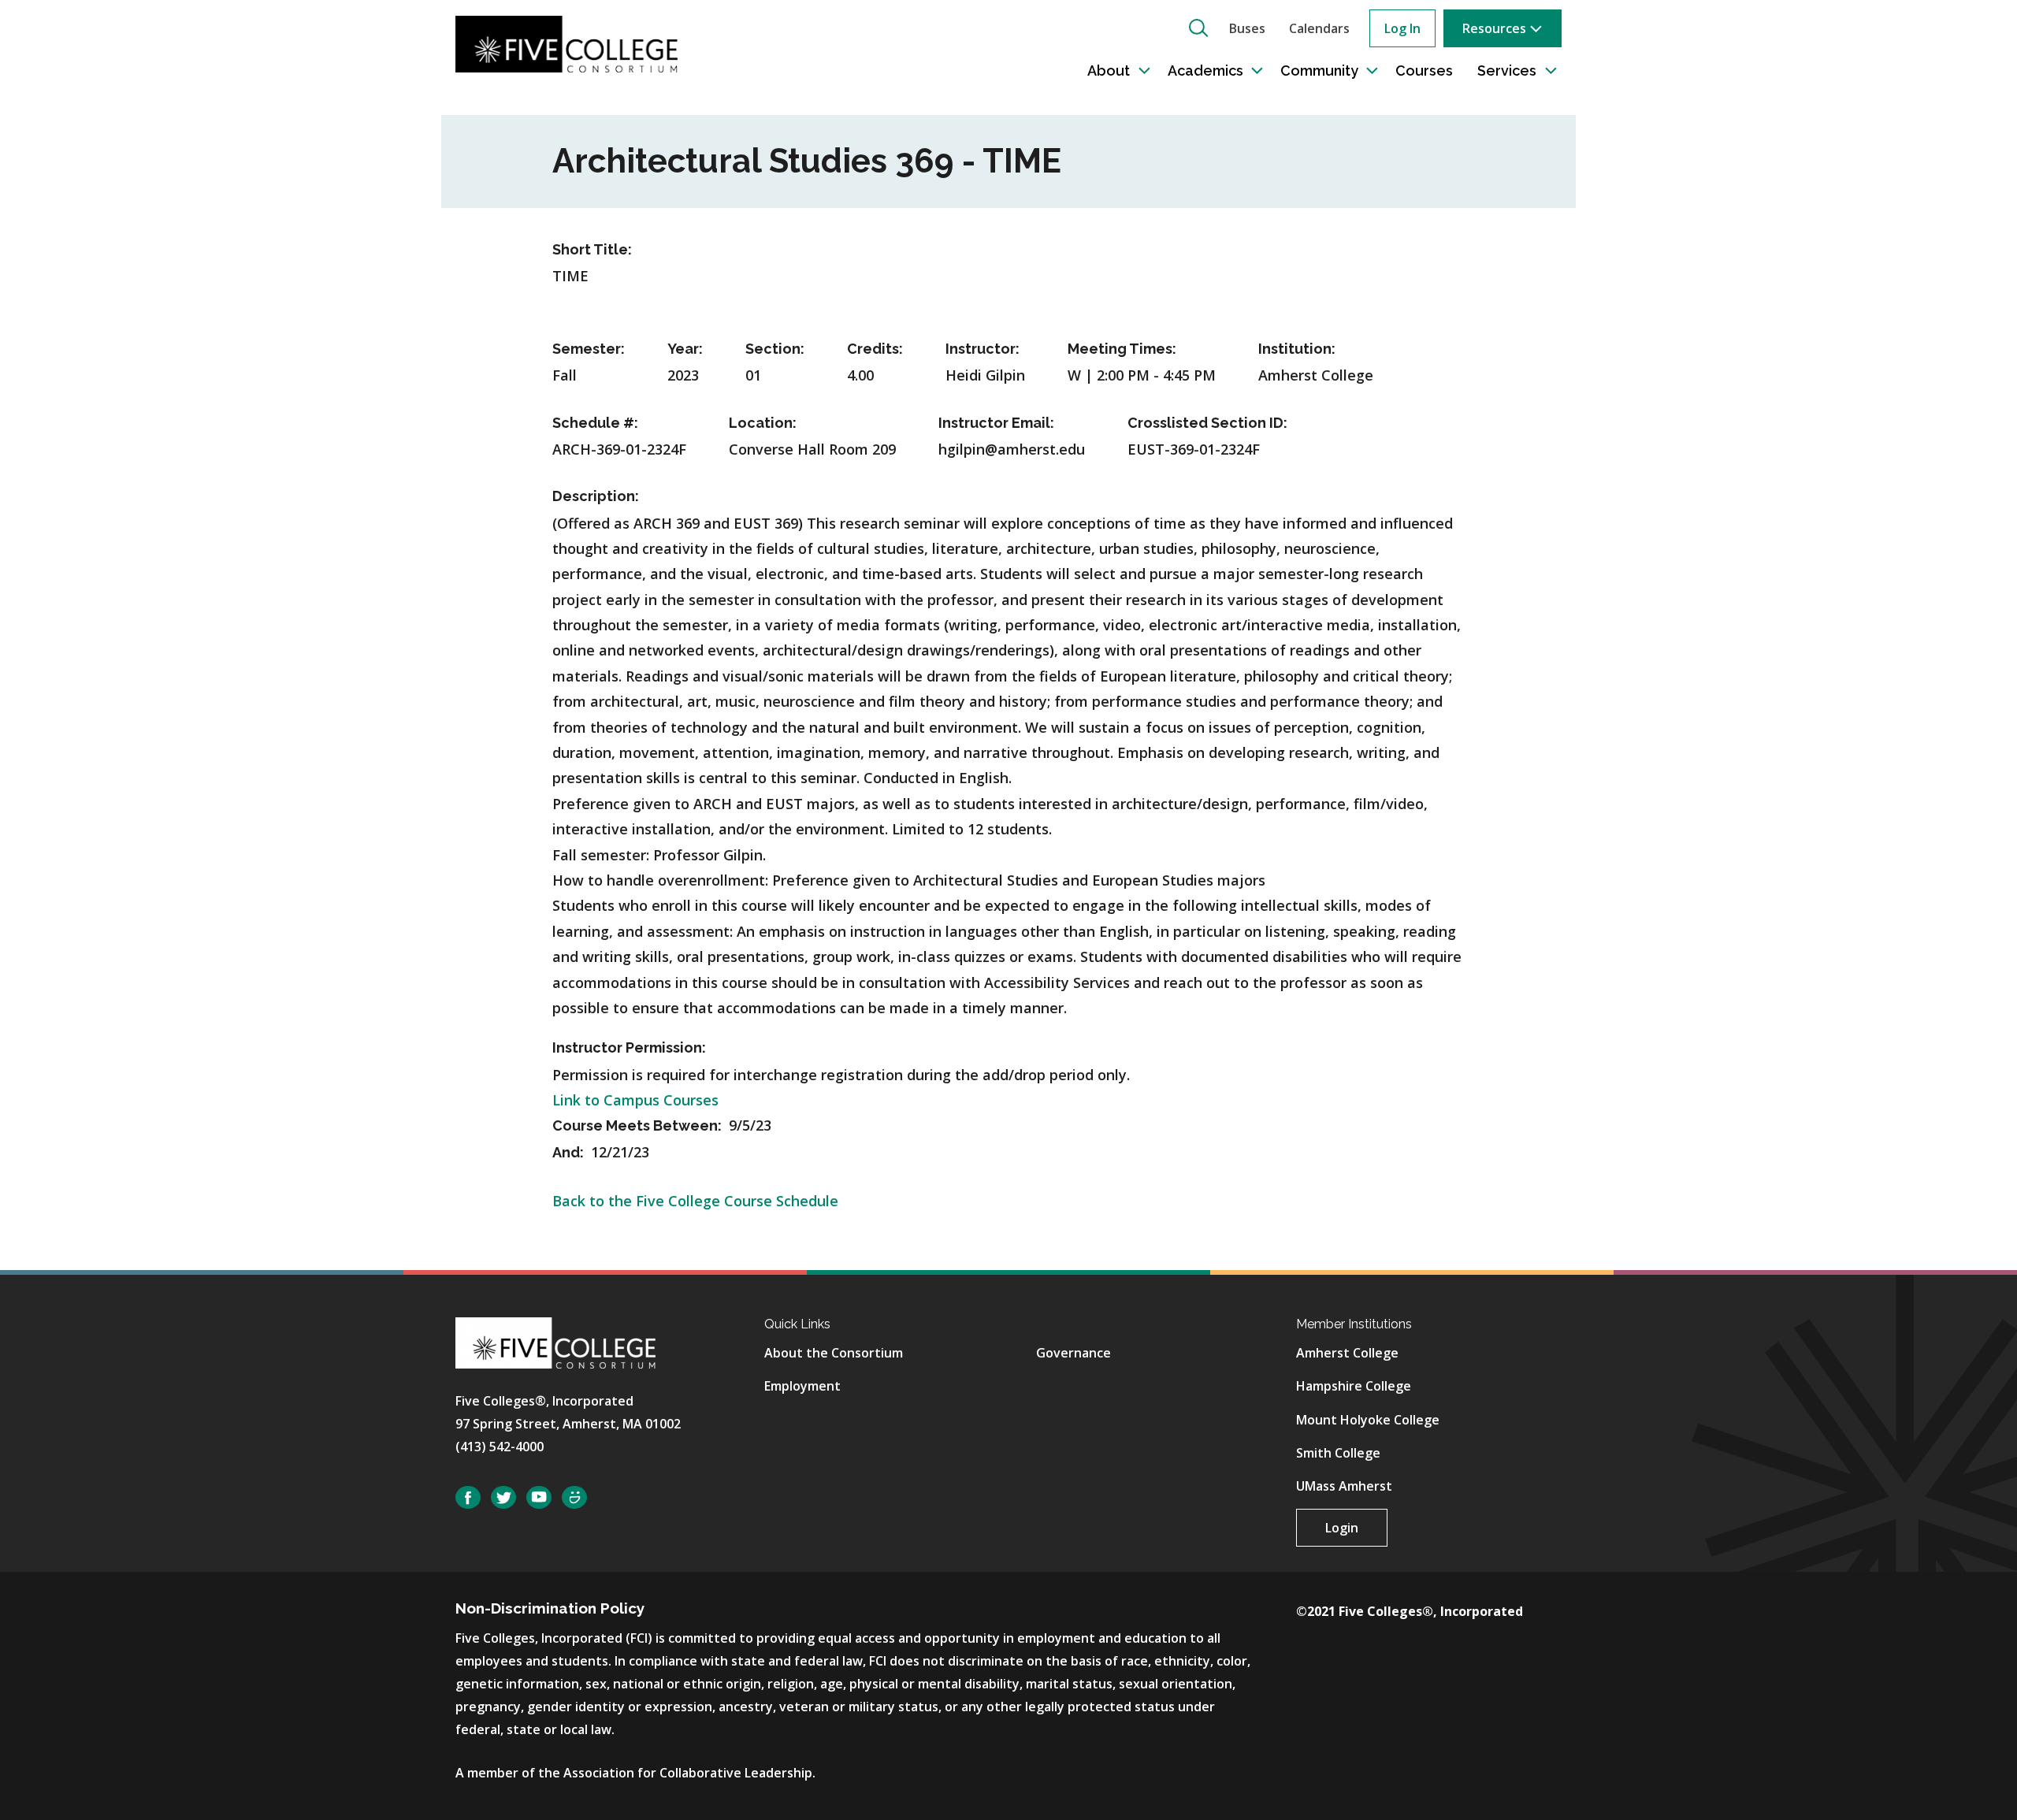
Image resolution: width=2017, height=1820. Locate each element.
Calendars (1319, 28)
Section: (775, 349)
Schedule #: (595, 423)
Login (1342, 1528)
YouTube (539, 1497)
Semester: (589, 349)
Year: (685, 349)
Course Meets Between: (639, 1125)
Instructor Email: (996, 423)
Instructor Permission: (629, 1047)
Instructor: (982, 349)
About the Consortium (834, 1353)
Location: (763, 423)
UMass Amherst (1344, 1486)
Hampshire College (1354, 1386)
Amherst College (1347, 1353)
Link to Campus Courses (635, 1100)
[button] (1198, 28)
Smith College (1338, 1453)
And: (570, 1152)
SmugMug (574, 1497)
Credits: (875, 349)
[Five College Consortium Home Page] (566, 43)
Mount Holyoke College (1368, 1420)
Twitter (503, 1497)
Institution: (1297, 349)
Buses (1247, 28)
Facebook (468, 1497)
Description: (596, 496)
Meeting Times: (1122, 349)
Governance (1074, 1353)
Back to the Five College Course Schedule (695, 1201)
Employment (802, 1386)
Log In (1402, 28)
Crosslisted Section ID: (1207, 423)
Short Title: (592, 249)
